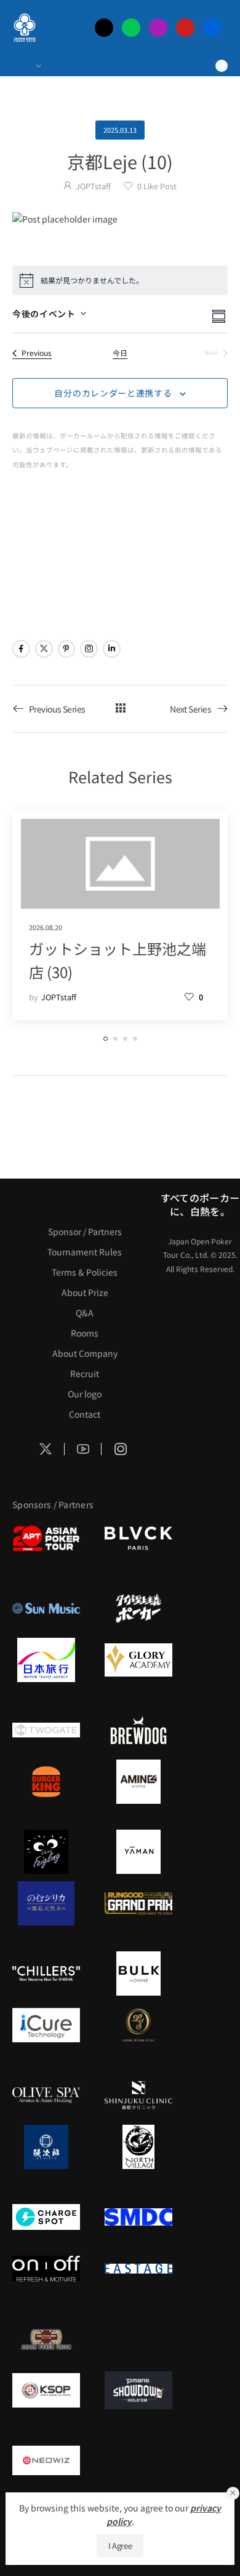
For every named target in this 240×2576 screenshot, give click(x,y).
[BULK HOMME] (138, 1973)
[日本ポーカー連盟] (46, 2339)
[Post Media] (120, 219)
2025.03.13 (120, 130)
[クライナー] (46, 1852)
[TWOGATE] (46, 1730)
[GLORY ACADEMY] (138, 1660)
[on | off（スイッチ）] (46, 2269)
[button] (233, 2493)
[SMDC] (138, 2217)
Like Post (157, 186)
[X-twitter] (104, 28)
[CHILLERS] (46, 1973)
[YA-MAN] (138, 1852)
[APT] (46, 1538)
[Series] (120, 709)
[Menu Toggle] (26, 66)
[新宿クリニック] (138, 2095)
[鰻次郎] (46, 2147)
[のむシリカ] (46, 1903)
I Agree (120, 2546)
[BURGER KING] (46, 1782)
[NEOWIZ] (46, 2460)
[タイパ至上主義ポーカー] (138, 1608)
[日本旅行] (46, 1660)
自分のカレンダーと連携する (113, 393)
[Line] (131, 28)
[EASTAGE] (138, 2269)
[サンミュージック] (46, 1608)
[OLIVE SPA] (46, 2095)
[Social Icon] (21, 649)
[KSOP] (46, 2390)
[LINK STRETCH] (138, 2025)
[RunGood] (138, 1903)
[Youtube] (185, 28)
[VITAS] (138, 1782)
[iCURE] (46, 2025)
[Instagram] (158, 28)
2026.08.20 (46, 927)
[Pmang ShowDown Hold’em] (138, 2390)
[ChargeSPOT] (46, 2217)
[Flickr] (212, 28)
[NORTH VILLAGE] (138, 2147)
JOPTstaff (93, 186)
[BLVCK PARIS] (138, 1538)
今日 (120, 353)
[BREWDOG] (138, 1730)
